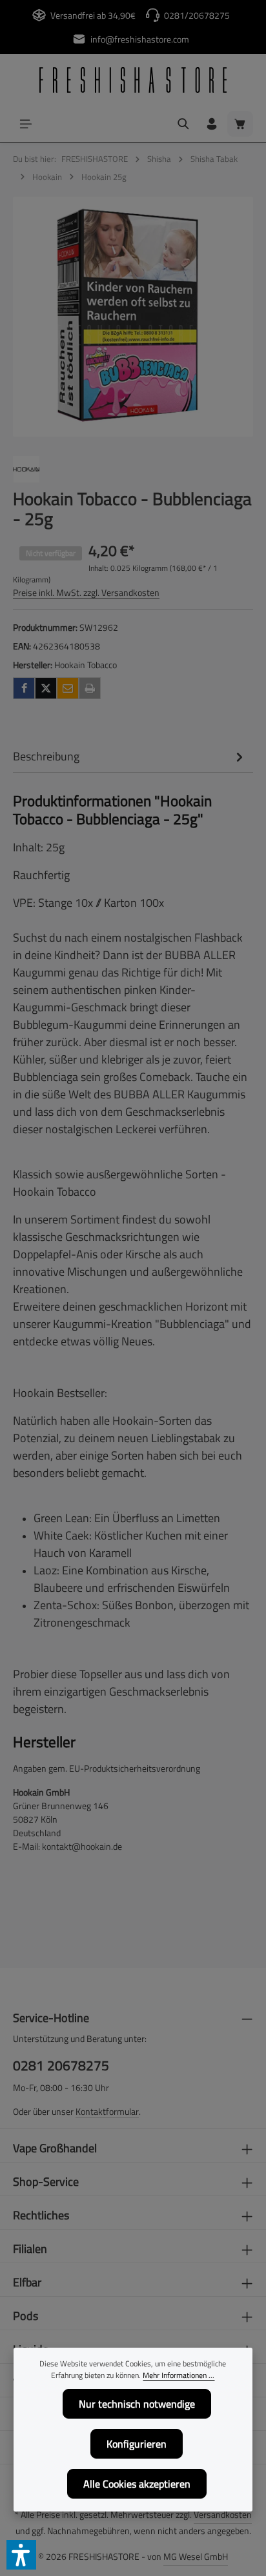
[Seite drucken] (90, 688)
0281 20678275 (61, 2066)
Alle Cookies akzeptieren (137, 2484)
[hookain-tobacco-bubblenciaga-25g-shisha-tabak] (133, 317)
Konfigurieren (137, 2444)
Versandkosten (223, 2514)
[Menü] (26, 124)
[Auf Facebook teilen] (24, 688)
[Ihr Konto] (212, 124)
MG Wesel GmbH (196, 2556)
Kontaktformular (107, 2111)
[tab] (130, 756)
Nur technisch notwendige (137, 2404)
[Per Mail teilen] (68, 688)
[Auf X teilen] (46, 688)
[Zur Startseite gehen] (133, 80)
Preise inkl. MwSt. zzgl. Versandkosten (86, 592)
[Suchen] (183, 124)
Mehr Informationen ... (179, 2375)
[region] (133, 317)
